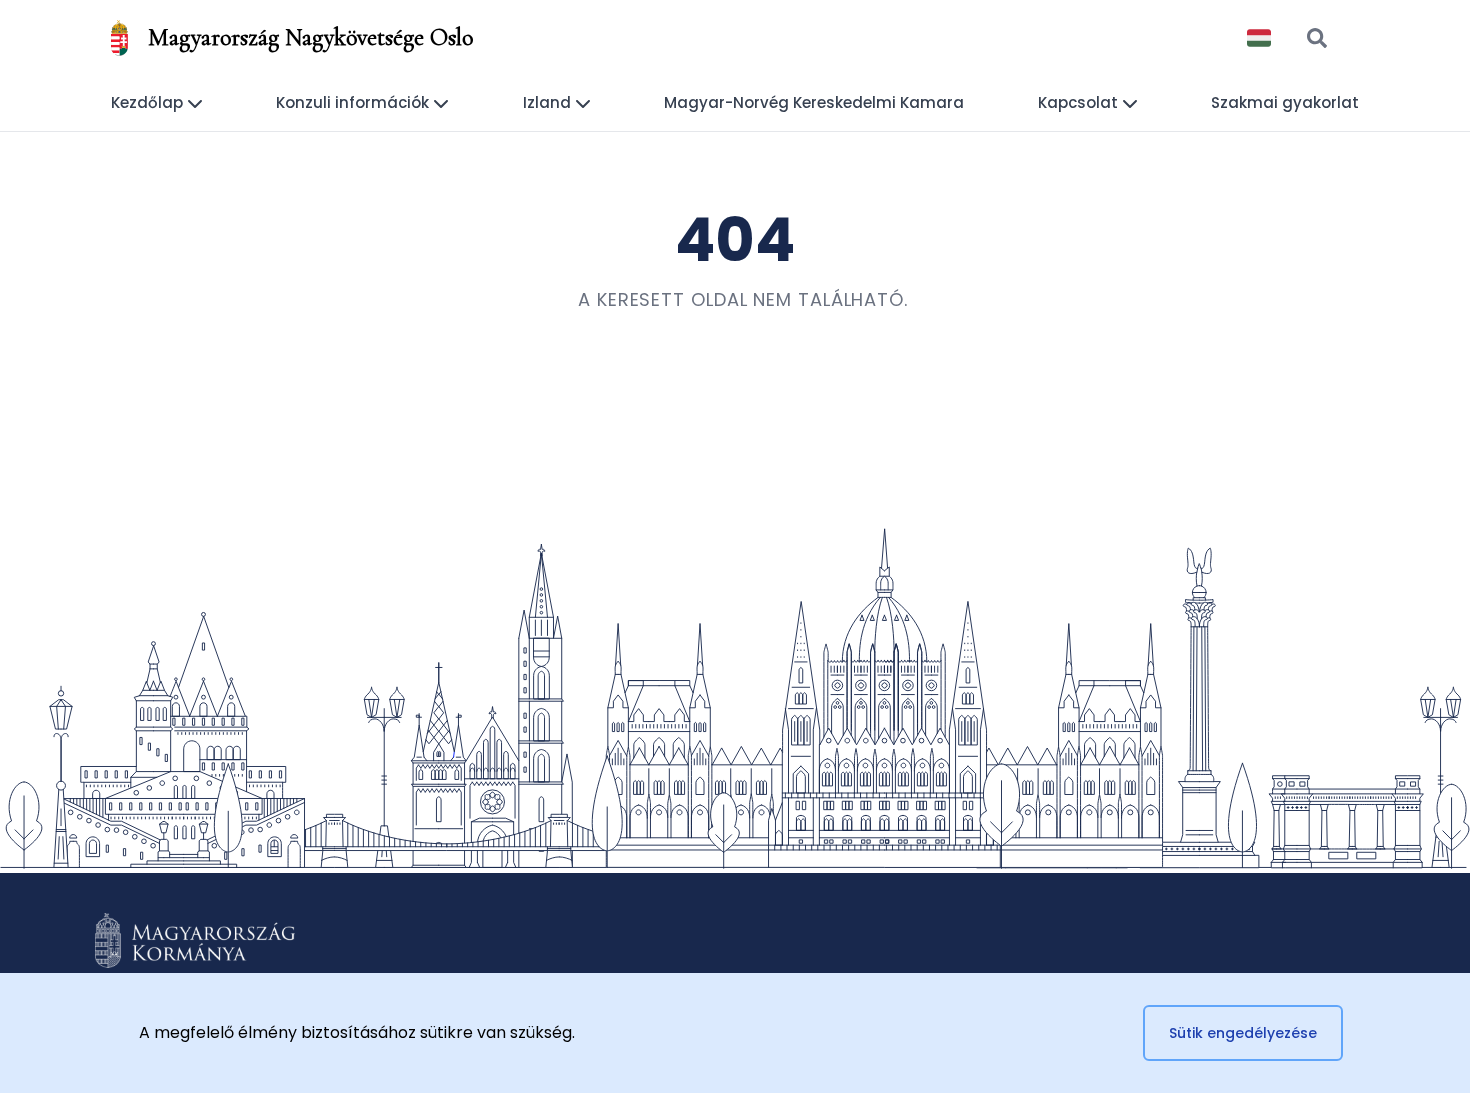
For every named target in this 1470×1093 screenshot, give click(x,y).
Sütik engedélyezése (1243, 1033)
